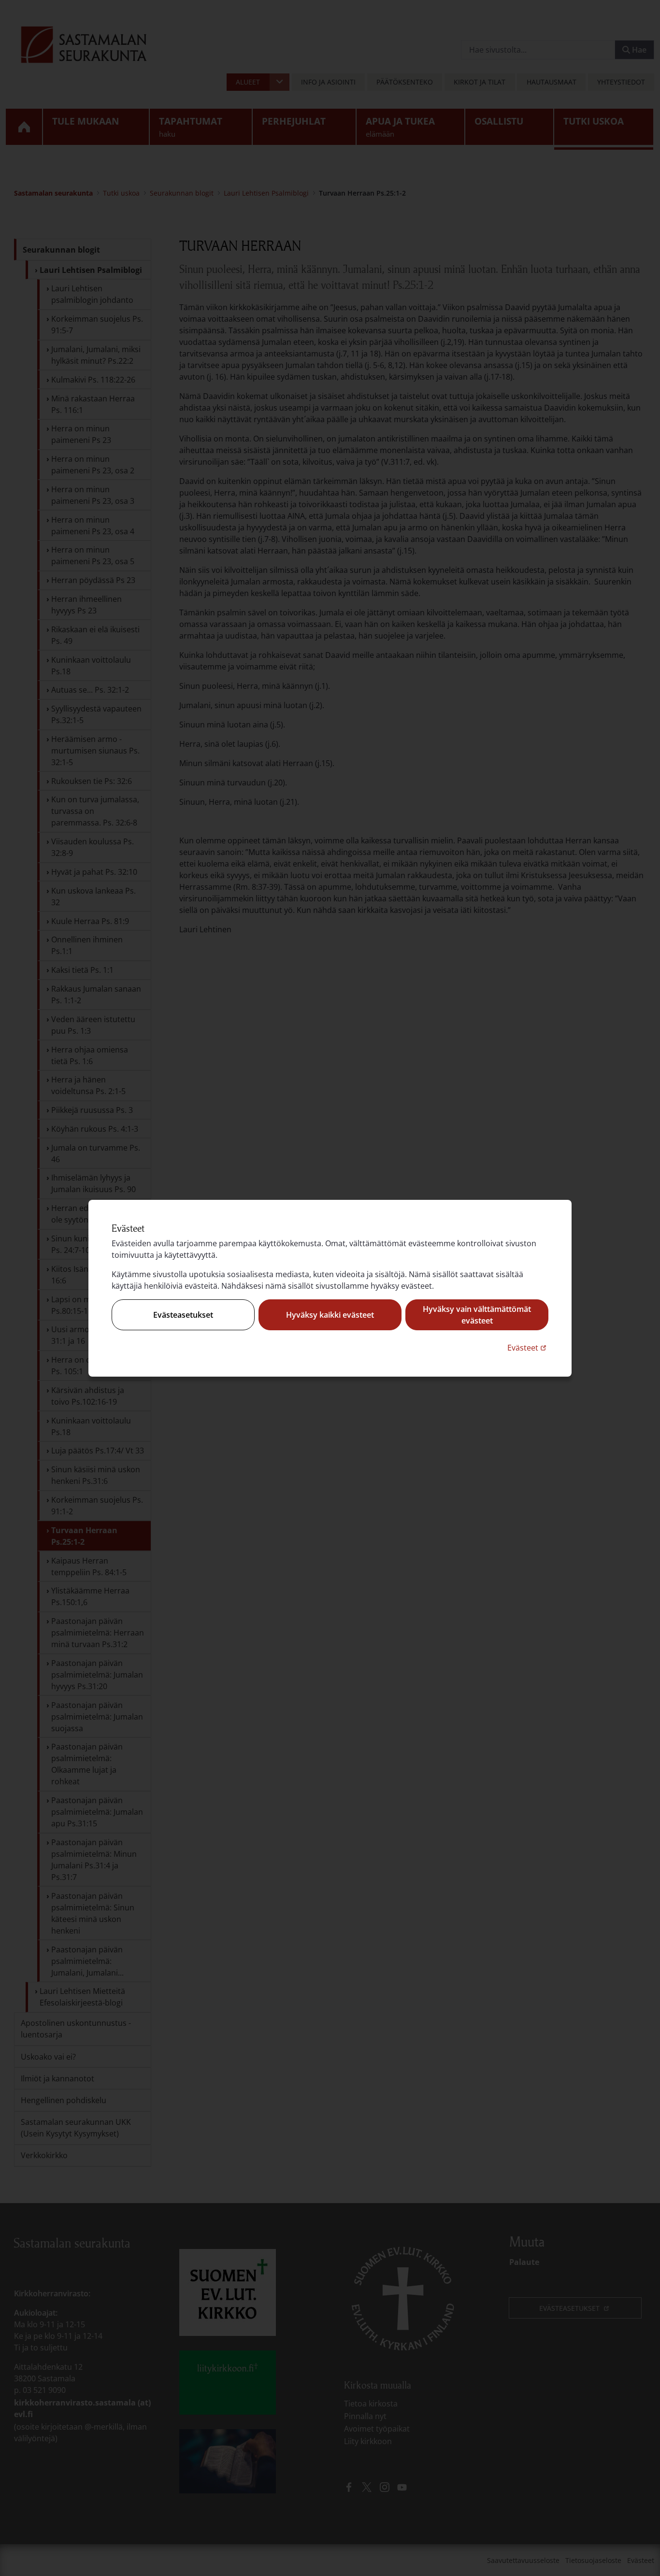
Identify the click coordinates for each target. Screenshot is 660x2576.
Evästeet (528, 1347)
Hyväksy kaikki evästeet (330, 1315)
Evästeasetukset (183, 1315)
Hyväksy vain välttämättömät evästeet (477, 1315)
